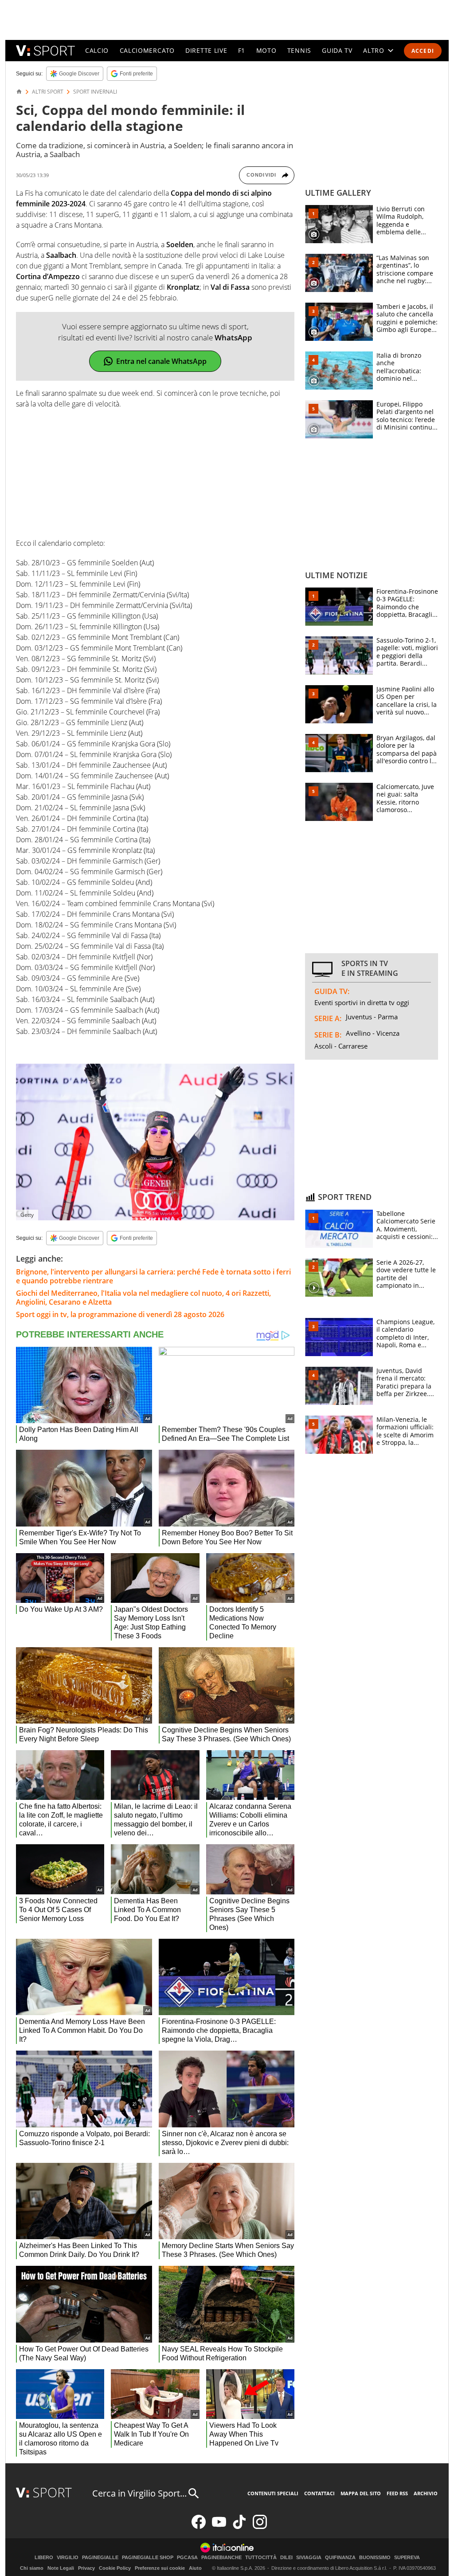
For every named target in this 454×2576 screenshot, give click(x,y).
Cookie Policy (115, 2568)
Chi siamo (32, 2568)
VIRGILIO (68, 2558)
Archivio (426, 2493)
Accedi (423, 51)
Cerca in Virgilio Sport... (139, 2493)
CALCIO (97, 50)
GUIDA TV (337, 50)
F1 (242, 50)
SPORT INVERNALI (95, 92)
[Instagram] (260, 2527)
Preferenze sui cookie (160, 2568)
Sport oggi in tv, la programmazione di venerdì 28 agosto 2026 (120, 1314)
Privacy (86, 2568)
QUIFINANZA (340, 2558)
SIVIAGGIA (309, 2558)
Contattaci (319, 2493)
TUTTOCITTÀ (261, 2558)
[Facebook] (199, 2527)
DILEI (286, 2558)
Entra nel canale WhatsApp (161, 361)
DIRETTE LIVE (206, 50)
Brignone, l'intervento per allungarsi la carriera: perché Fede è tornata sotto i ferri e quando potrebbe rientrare (153, 1276)
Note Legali (61, 2568)
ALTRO (374, 50)
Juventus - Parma (372, 1017)
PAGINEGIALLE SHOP (148, 2558)
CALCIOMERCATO (147, 50)
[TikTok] (239, 2527)
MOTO (266, 50)
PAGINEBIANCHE (221, 2558)
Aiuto (195, 2568)
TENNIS (299, 50)
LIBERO (44, 2558)
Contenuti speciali (273, 2493)
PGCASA (187, 2558)
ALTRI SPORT (48, 92)
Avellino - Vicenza (373, 1033)
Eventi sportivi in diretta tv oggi (362, 1002)
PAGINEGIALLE (100, 2558)
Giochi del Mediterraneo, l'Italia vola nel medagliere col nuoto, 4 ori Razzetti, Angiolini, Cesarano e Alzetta (143, 1298)
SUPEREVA (407, 2558)
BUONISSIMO (375, 2558)
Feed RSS (397, 2493)
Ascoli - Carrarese (341, 1046)
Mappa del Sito (361, 2493)
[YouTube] (219, 2527)
